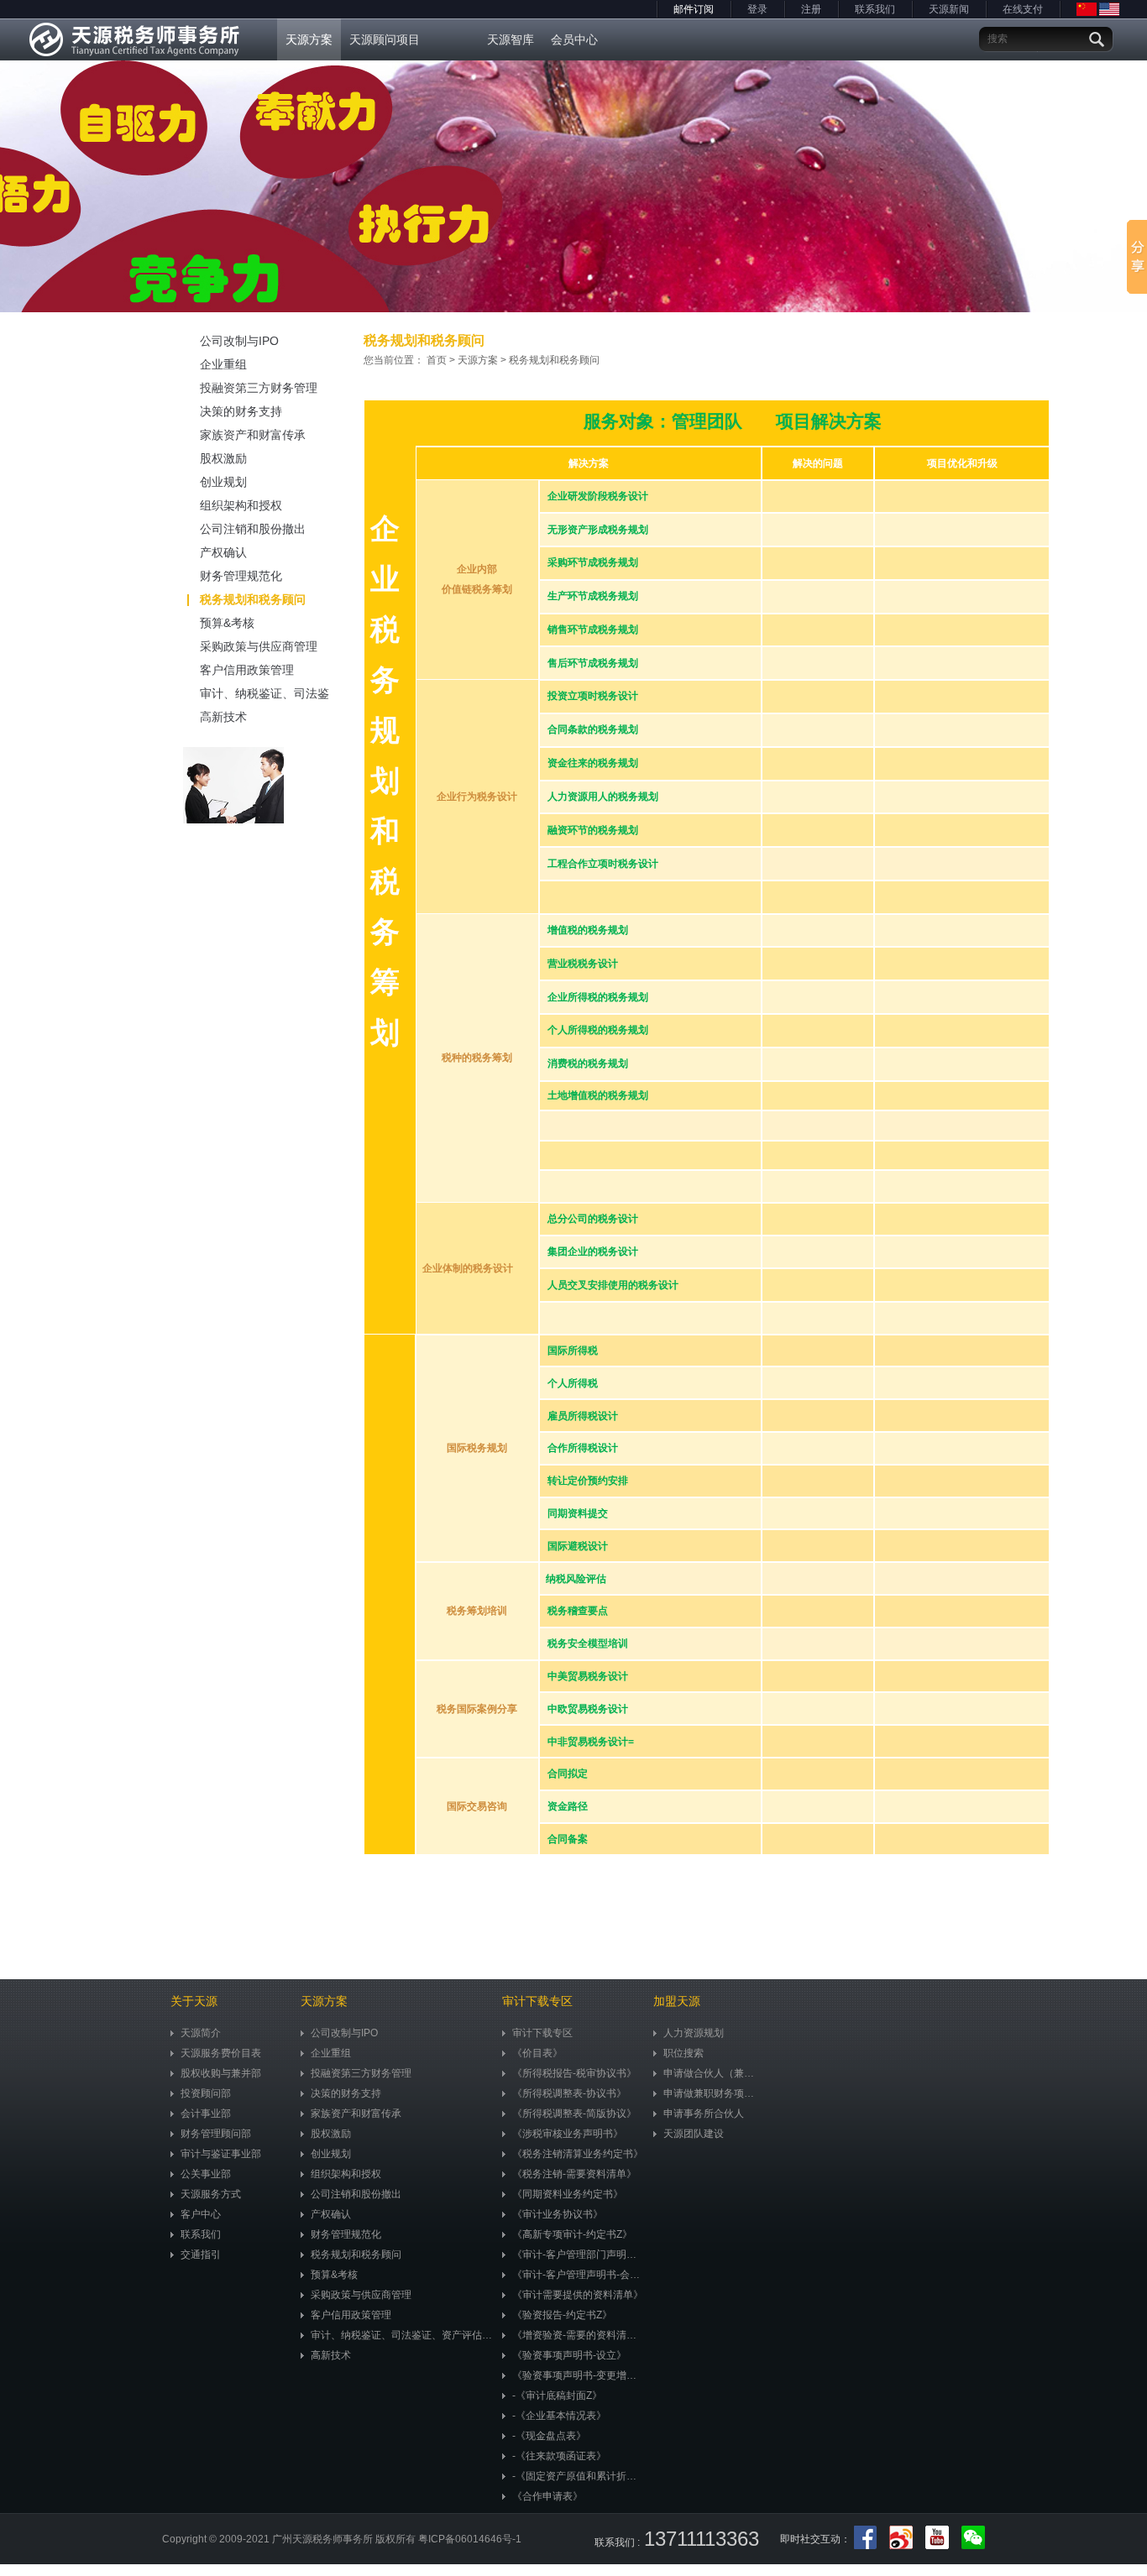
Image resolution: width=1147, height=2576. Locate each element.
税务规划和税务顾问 (253, 599)
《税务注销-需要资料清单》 (574, 2174)
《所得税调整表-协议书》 (569, 2093)
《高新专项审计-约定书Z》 (572, 2234)
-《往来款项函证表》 (559, 2456)
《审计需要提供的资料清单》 (578, 2295)
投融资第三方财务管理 (259, 388)
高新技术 (223, 717)
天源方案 (309, 39)
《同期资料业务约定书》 (568, 2194)
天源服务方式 (211, 2194)
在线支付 (1023, 9)
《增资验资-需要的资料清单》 (579, 2335)
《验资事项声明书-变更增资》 (579, 2375)
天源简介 (201, 2033)
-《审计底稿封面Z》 (557, 2396)
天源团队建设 (694, 2134)
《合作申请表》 (547, 2496)
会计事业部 (206, 2114)
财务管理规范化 (241, 576)
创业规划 (223, 482)
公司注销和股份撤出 (253, 529)
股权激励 (223, 458)
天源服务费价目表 (221, 2053)
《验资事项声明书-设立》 (569, 2355)
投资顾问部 (206, 2093)
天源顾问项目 (385, 39)
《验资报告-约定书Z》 (562, 2315)
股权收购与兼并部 (221, 2073)
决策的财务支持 (241, 411)
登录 (757, 9)
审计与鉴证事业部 (221, 2154)
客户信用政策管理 (247, 670)
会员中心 (574, 39)
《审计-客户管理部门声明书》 (579, 2255)
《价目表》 (537, 2053)
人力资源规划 (694, 2033)
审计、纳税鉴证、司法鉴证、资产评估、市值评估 (264, 696)
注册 (811, 9)
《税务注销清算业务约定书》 (578, 2154)
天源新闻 (949, 9)
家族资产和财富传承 (253, 435)
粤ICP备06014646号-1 (470, 2539)
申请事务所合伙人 (704, 2114)
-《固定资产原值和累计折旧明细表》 (579, 2476)
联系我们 (875, 9)
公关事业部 (206, 2174)
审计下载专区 (542, 2033)
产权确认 (223, 552)
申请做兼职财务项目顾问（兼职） (713, 2093)
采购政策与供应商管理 (259, 646)
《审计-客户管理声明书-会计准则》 (579, 2275)
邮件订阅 (694, 9)
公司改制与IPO (239, 341)
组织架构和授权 (241, 505)
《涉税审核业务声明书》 (568, 2134)
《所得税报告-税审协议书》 (574, 2073)
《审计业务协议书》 (558, 2214)
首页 (437, 360)
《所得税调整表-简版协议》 (574, 2114)
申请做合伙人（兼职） (713, 2073)
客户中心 (201, 2214)
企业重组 (223, 364)
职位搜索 (683, 2053)
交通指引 (201, 2255)
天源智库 (511, 39)
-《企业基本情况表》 (559, 2416)
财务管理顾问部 (216, 2134)
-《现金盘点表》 (549, 2436)
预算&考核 (227, 623)
